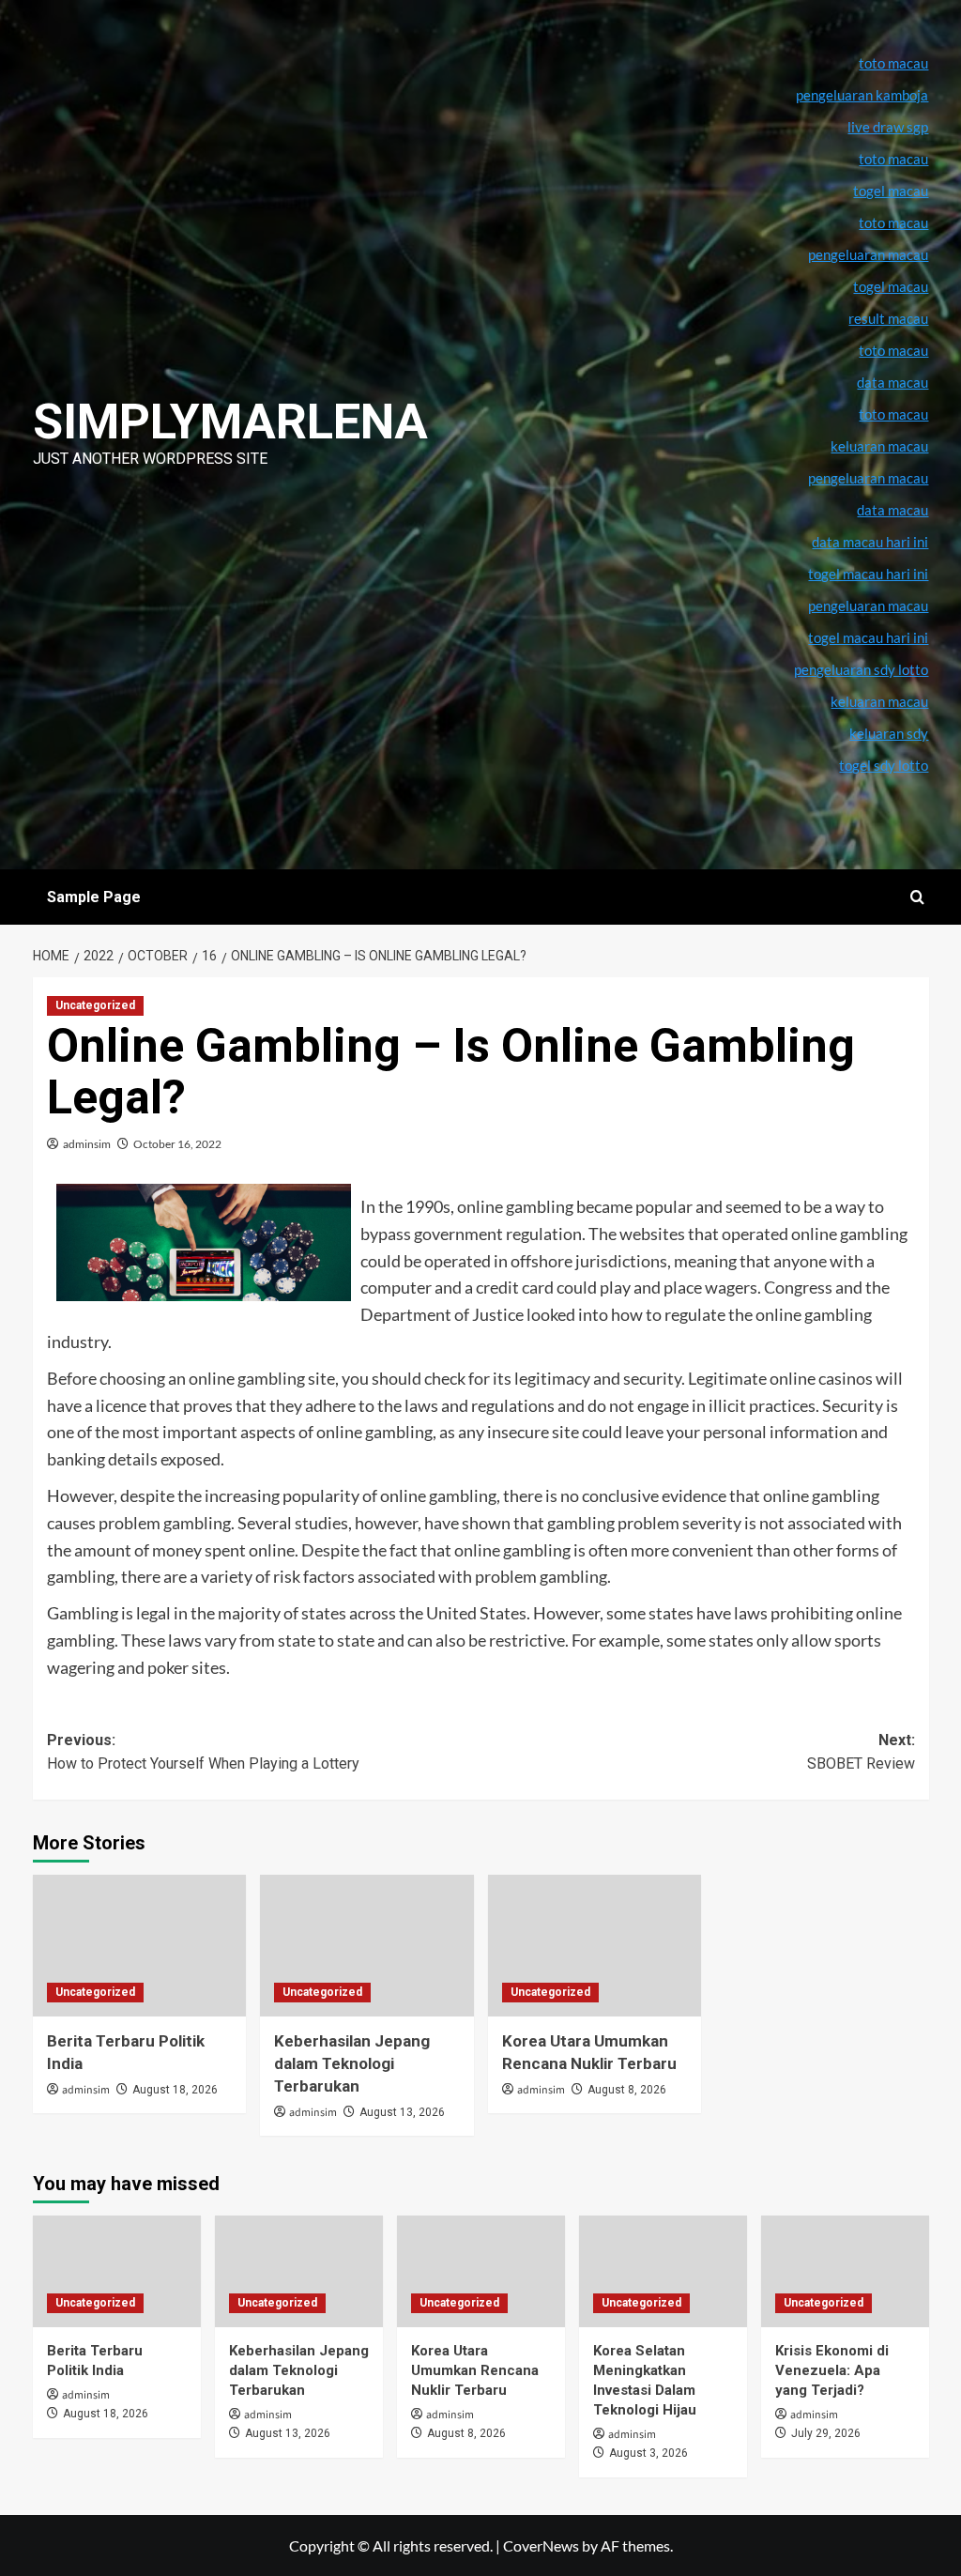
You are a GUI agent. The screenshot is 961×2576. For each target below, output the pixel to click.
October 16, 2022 (177, 1144)
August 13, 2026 (402, 2112)
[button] (917, 897)
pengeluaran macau (868, 478)
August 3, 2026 (648, 2453)
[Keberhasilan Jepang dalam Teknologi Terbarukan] (367, 1946)
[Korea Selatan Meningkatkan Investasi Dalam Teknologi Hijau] (663, 2271)
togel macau (891, 286)
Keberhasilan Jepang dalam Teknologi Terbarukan (352, 2063)
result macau (888, 318)
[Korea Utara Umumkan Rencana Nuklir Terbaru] (595, 1946)
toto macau (893, 414)
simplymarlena (230, 422)
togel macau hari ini (868, 637)
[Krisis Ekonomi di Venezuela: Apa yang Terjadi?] (845, 2271)
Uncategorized (95, 1005)
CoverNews (541, 2545)
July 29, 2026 (826, 2433)
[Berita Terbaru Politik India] (140, 1946)
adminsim (87, 1144)
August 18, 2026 (175, 2090)
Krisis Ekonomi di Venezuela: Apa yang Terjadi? (832, 2370)
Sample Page (94, 897)
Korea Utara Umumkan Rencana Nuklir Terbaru (475, 2370)
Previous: (203, 1752)
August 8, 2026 (627, 2090)
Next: (861, 1752)
